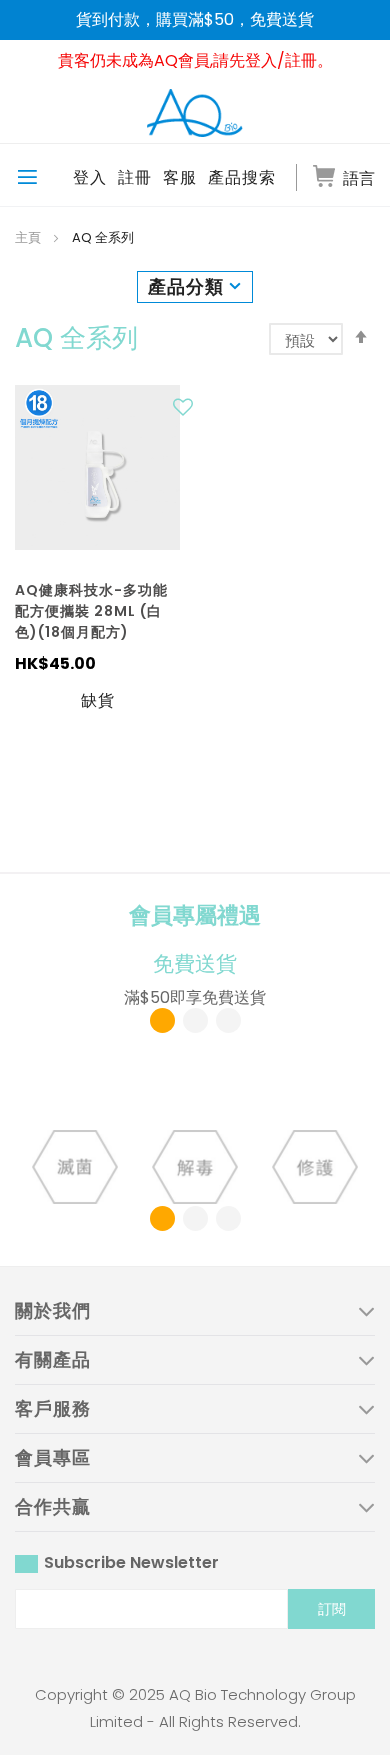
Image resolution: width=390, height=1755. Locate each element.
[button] (185, 412)
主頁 (29, 237)
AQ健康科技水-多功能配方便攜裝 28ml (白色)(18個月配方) (91, 611)
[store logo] (195, 112)
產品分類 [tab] (186, 286)
